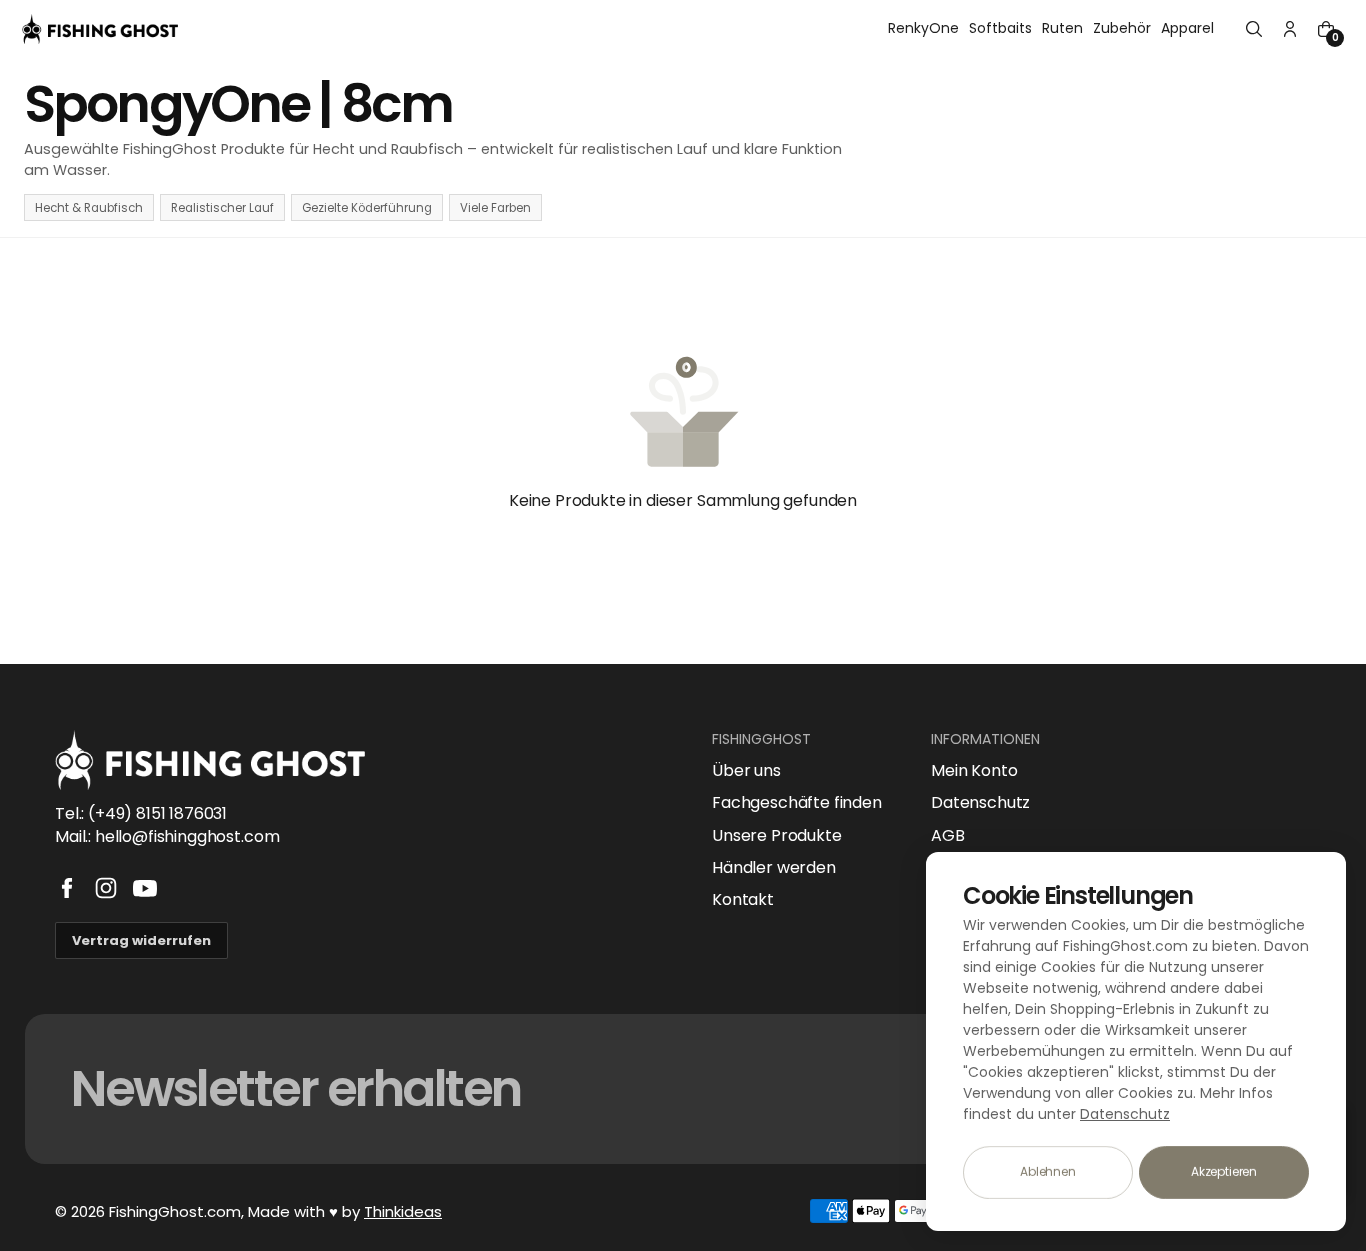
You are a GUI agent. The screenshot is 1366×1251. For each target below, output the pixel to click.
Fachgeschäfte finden (797, 803)
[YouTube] (145, 888)
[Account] (1290, 29)
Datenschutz (980, 803)
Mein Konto (974, 771)
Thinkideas (403, 1211)
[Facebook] (67, 888)
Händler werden (774, 868)
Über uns (746, 771)
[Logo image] (100, 29)
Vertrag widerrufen (141, 940)
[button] (1254, 29)
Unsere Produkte (777, 836)
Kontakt (743, 900)
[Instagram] (106, 888)
